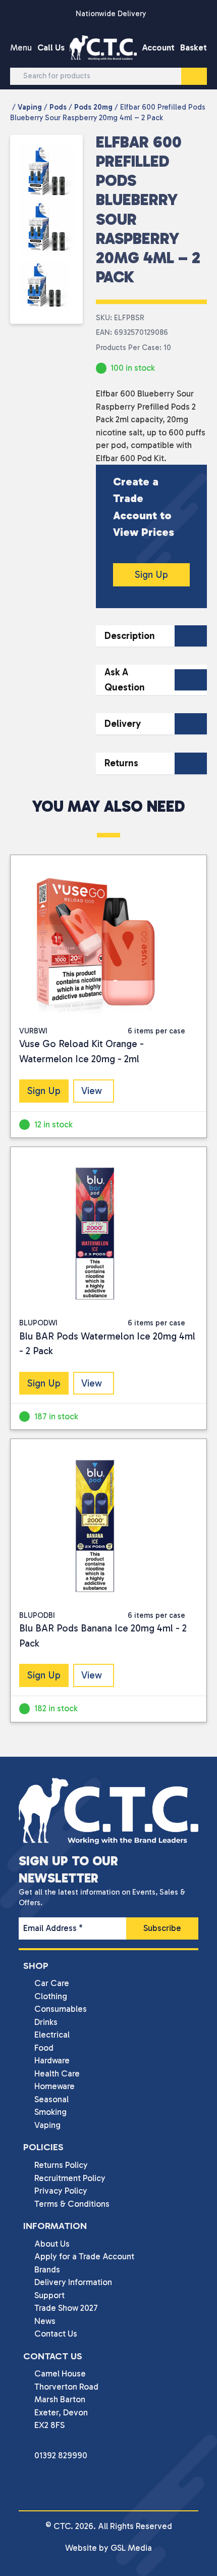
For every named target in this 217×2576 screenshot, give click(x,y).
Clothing (51, 1996)
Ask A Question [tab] (125, 680)
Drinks (46, 2022)
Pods (58, 107)
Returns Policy (61, 2165)
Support (49, 2295)
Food (44, 2048)
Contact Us (56, 2334)
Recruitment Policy (70, 2178)
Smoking (50, 2112)
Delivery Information (73, 2282)
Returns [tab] (121, 763)
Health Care (57, 2073)
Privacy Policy (61, 2191)
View (92, 1091)
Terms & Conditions (72, 2204)
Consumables (61, 2009)
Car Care (52, 1983)
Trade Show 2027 (66, 2308)
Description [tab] (130, 636)
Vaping (30, 107)
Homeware (55, 2086)
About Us (52, 2244)
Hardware (52, 2060)
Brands (47, 2269)
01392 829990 (61, 2455)
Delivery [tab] (123, 724)
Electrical (52, 2035)
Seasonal (51, 2099)
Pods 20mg (93, 107)
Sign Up (151, 575)
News (45, 2321)
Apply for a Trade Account (84, 2256)
